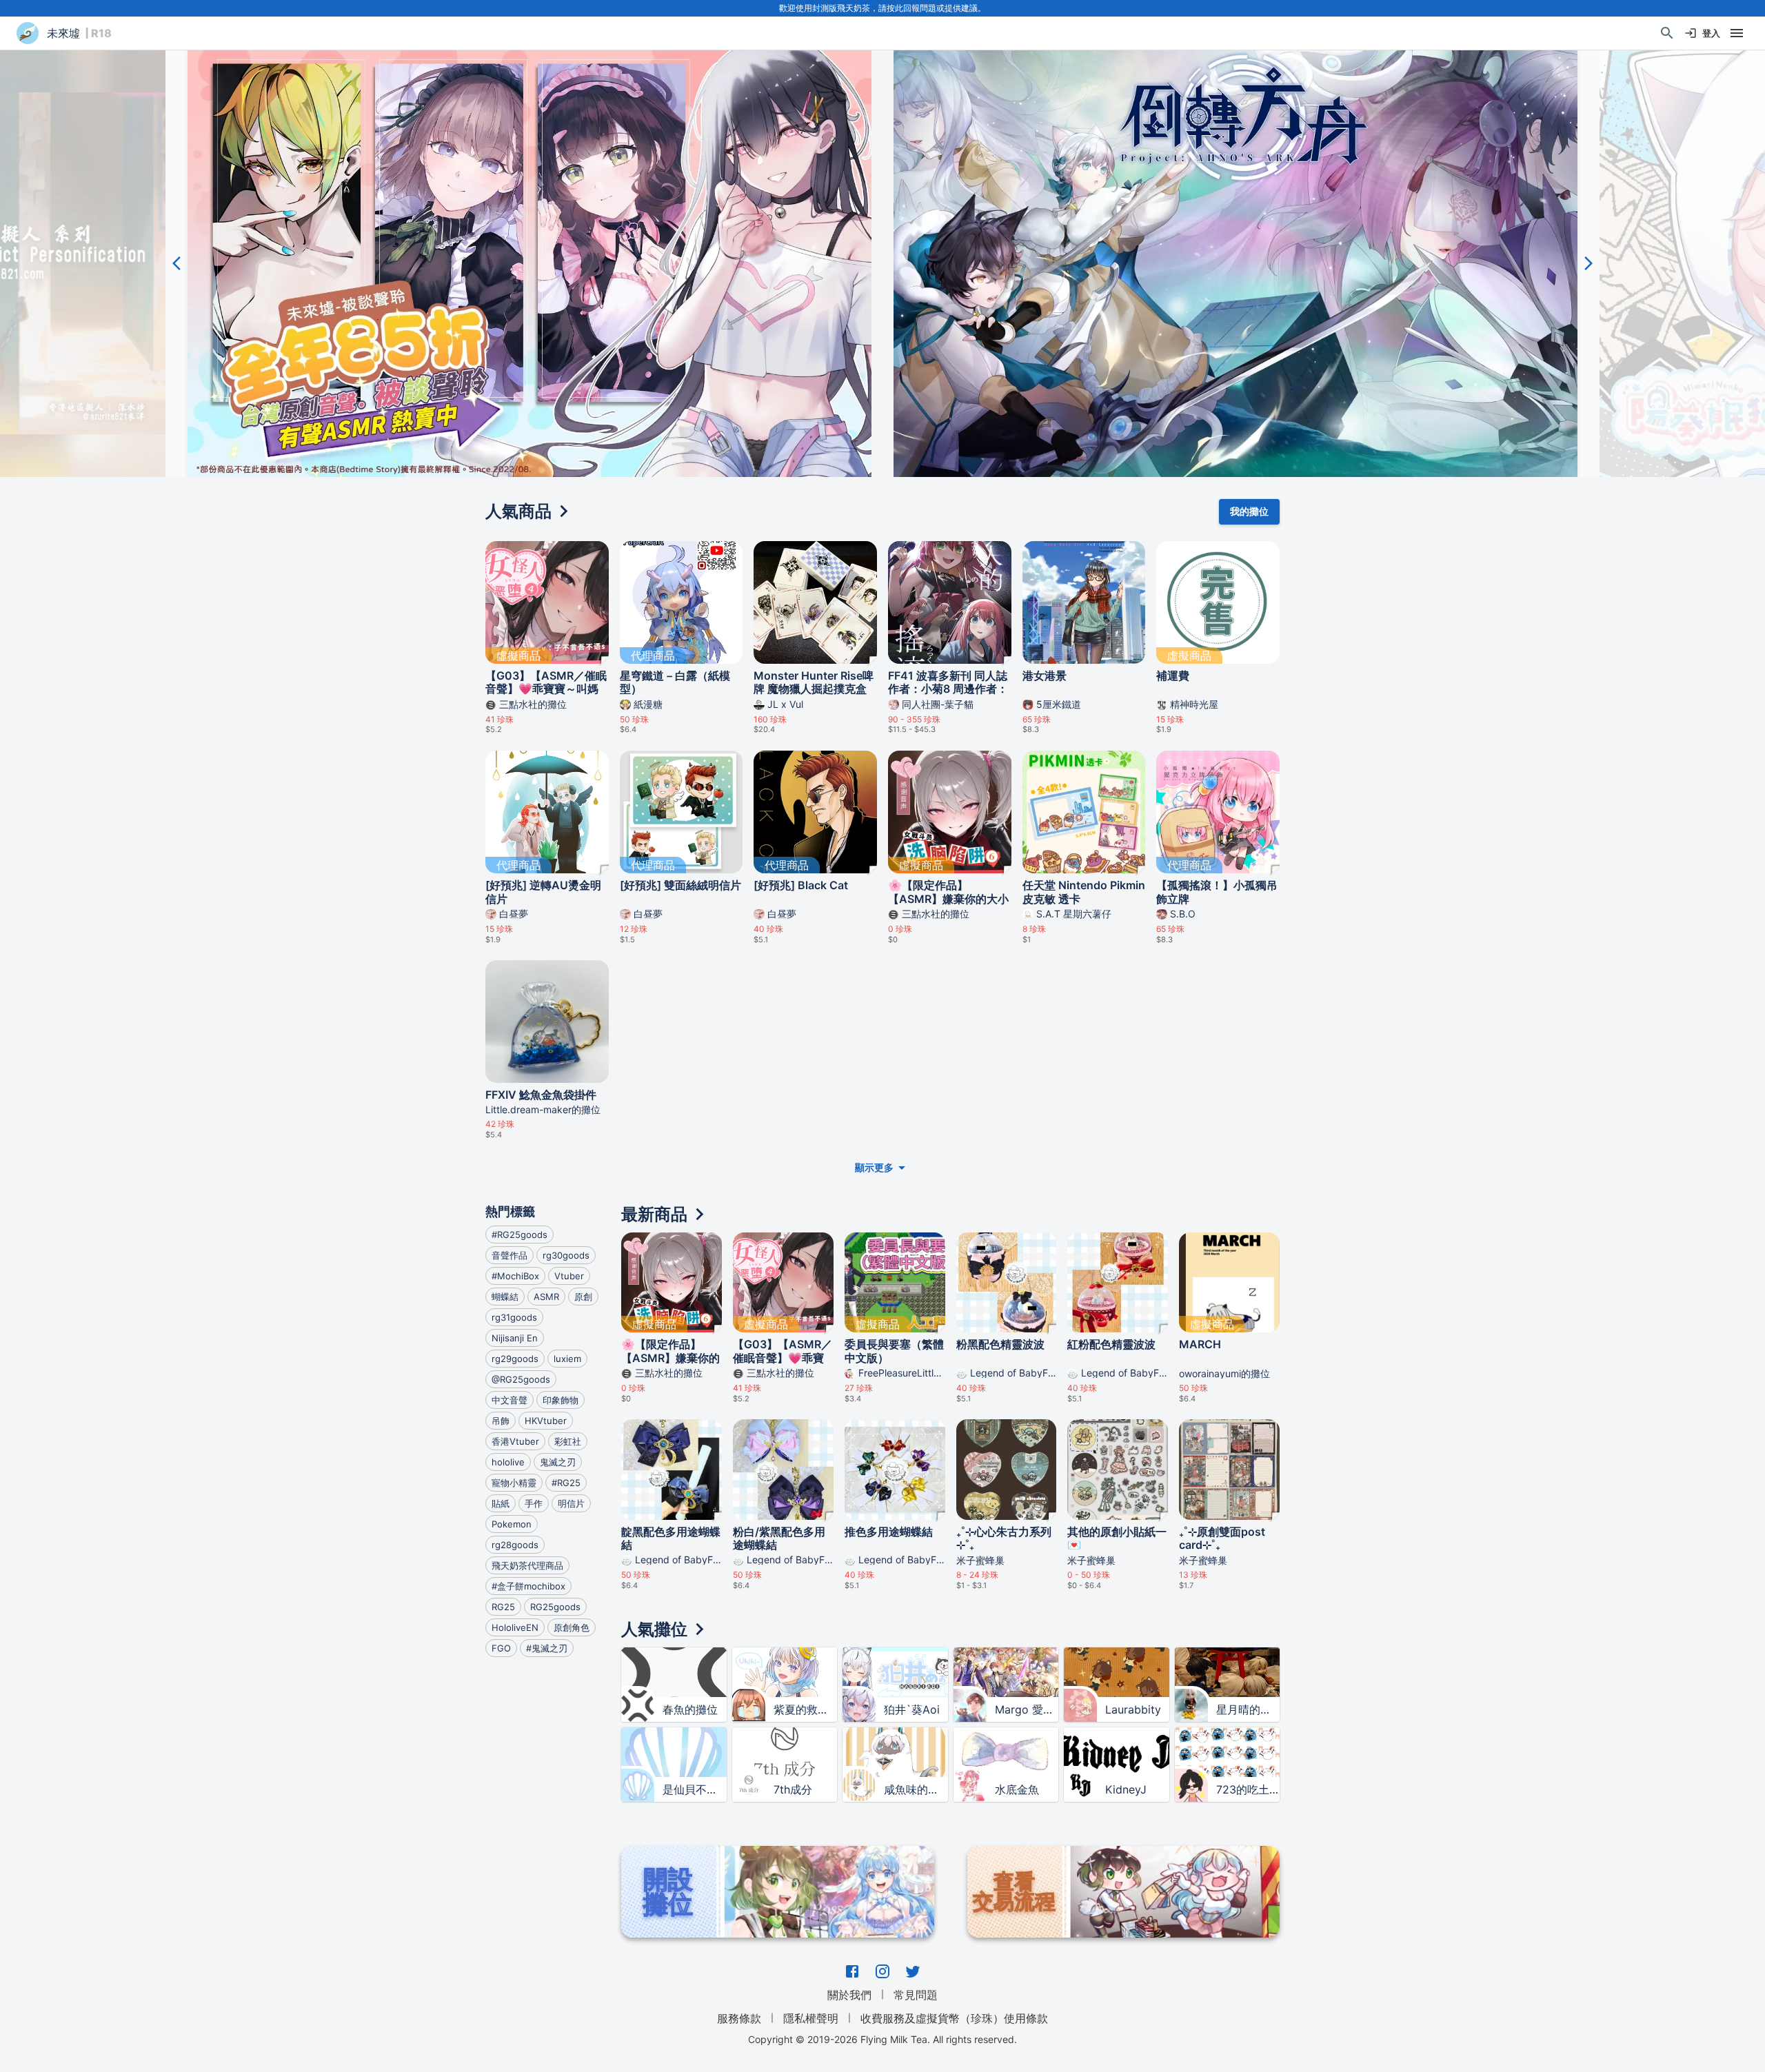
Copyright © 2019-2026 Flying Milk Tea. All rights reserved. (882, 2039)
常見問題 (916, 1995)
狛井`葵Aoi (912, 1709)
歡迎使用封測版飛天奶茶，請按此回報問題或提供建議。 (882, 8)
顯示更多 (874, 1167)
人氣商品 (518, 511)
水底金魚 (1017, 1789)
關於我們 (849, 1995)
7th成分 (793, 1789)
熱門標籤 (510, 1211)
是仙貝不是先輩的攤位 (694, 1789)
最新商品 (654, 1214)
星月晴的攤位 (1248, 1709)
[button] (529, 263)
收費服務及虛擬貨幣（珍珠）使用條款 (954, 2018)
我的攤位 (1249, 511)
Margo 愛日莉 (1027, 1709)
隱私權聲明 (811, 2018)
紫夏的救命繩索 (805, 1709)
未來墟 (63, 33)
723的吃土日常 (1248, 1789)
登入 (1711, 33)
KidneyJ (1126, 1789)
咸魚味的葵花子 (916, 1789)
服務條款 (739, 2018)
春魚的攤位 (690, 1709)
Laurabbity (1133, 1709)
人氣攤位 (654, 1629)
